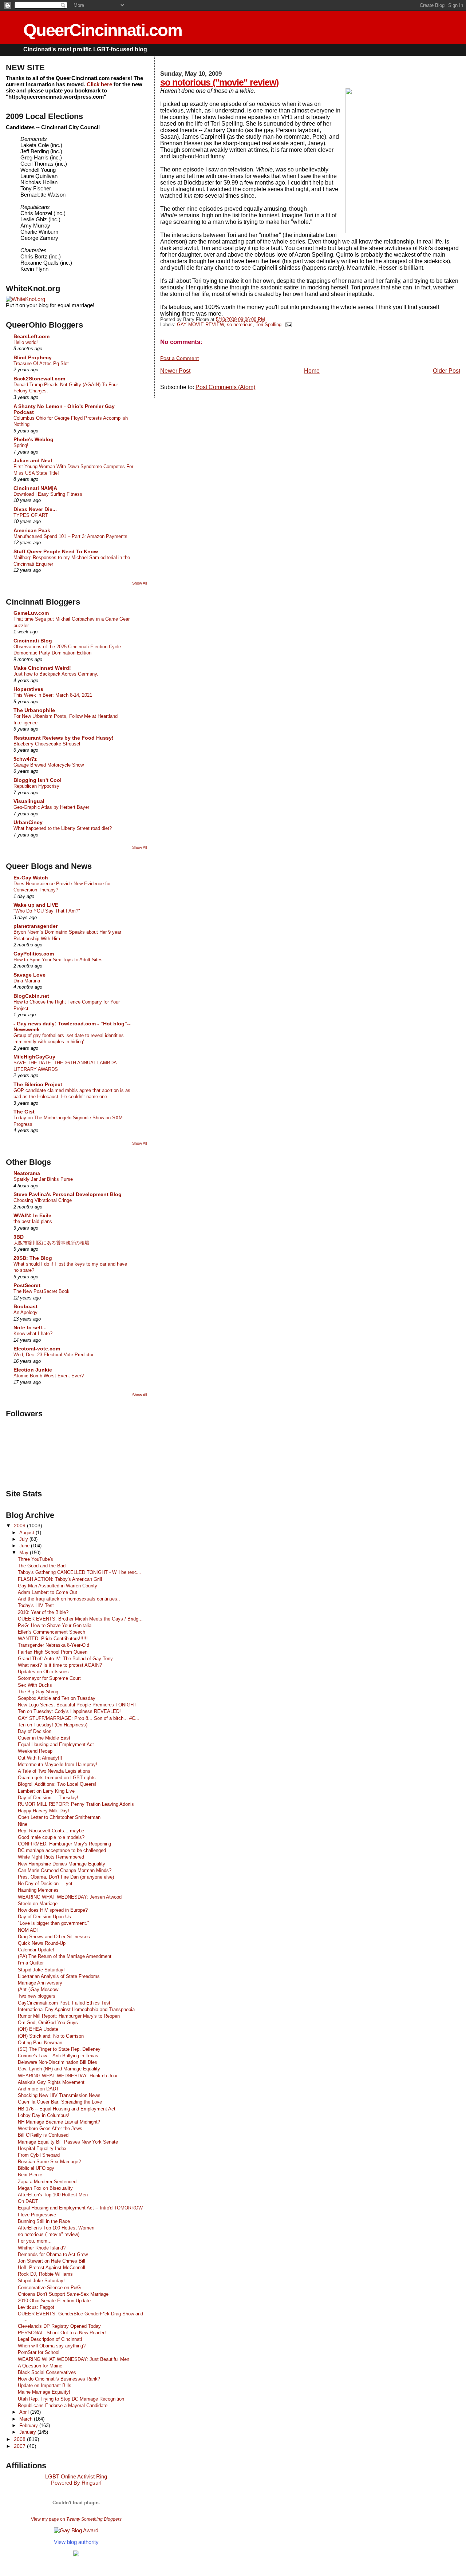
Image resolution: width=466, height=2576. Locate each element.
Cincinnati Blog (33, 641)
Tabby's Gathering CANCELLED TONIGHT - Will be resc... (80, 1572)
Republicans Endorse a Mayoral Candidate (63, 2405)
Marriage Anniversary (40, 1983)
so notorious (240, 325)
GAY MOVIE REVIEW (200, 325)
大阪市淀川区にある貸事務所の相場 (51, 1243)
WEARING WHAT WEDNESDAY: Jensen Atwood (70, 1897)
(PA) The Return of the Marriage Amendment (65, 1956)
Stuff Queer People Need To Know (56, 551)
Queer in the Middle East (44, 1738)
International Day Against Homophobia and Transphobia (76, 2009)
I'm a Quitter (31, 1963)
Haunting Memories (38, 1890)
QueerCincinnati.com (103, 30)
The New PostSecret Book (42, 1291)
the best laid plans (33, 1221)
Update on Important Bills (45, 2385)
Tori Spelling (268, 325)
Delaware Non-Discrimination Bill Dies (58, 2062)
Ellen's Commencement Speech (52, 1632)
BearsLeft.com (31, 336)
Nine (23, 1824)
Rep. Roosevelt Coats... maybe (51, 1831)
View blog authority (76, 2542)
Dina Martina (27, 981)
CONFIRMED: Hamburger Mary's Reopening (64, 1844)
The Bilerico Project (38, 1084)
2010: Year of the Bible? (43, 1612)
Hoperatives (28, 689)
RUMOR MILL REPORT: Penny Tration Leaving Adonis (76, 1804)
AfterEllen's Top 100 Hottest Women (56, 2228)
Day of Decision (35, 1731)
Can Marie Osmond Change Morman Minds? (65, 1870)
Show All (139, 583)
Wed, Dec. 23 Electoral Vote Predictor (54, 1355)
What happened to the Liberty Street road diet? (63, 828)
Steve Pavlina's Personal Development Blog (68, 1194)
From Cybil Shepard (39, 2155)
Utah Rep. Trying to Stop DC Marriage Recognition (71, 2399)
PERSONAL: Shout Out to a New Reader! (62, 2333)
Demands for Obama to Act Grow (53, 2254)
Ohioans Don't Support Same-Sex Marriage (63, 2294)
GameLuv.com (31, 613)
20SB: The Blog (33, 1258)
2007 (20, 2446)
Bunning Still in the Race (44, 2221)
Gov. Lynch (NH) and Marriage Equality (59, 2069)
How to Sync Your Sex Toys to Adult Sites (58, 960)
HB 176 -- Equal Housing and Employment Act (67, 2109)
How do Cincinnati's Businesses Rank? (59, 2379)
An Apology (25, 1312)
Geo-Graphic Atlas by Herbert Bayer (51, 807)
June (25, 1546)
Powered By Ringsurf (76, 2483)
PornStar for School (39, 2352)
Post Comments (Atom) (225, 387)
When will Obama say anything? (52, 2346)
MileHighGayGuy (34, 1057)
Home (312, 371)
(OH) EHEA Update (38, 2029)
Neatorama (27, 1173)
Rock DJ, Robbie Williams (45, 2274)
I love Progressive (37, 2215)
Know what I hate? (33, 1333)
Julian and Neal (33, 460)
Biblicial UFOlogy (36, 2168)
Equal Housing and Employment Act (56, 1744)
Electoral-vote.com (37, 1349)
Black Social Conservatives (47, 2372)
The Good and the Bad (42, 1566)
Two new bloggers (37, 1996)
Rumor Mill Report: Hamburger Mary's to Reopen (69, 2016)
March (27, 2419)
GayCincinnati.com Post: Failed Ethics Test (64, 2003)
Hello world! (26, 342)
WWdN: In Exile (32, 1215)
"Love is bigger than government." (54, 1923)
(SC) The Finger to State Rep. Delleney (59, 2049)
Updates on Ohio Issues (43, 1672)
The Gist (24, 1112)
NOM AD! (28, 1930)
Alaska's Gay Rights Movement (51, 2082)
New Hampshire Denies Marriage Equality (62, 1864)
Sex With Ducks (35, 1685)
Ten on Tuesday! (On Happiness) (53, 1725)
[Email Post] (287, 325)
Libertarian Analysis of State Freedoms (59, 1976)
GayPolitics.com (34, 954)
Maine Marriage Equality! (44, 2392)
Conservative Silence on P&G (49, 2288)
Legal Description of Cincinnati (50, 2339)
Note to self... (30, 1327)
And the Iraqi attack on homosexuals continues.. (69, 1599)
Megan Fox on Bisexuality (45, 2188)
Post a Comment (179, 358)
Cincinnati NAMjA (35, 488)
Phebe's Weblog (33, 439)
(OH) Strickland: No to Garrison (51, 2036)
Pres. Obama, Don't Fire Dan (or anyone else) (66, 1877)
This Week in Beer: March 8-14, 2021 (53, 695)
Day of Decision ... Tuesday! (48, 1798)
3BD (19, 1237)
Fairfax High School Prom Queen (53, 1652)
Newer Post (175, 371)
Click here (99, 84)
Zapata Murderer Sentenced (47, 2182)
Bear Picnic (30, 2175)
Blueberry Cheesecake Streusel (47, 744)
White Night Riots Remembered (51, 1857)
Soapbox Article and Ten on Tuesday (57, 1698)
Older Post (447, 371)
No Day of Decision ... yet (45, 1883)
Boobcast (25, 1306)
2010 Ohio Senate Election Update (54, 2301)
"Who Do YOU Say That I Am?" (47, 911)
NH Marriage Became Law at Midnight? (59, 2122)
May (25, 1553)
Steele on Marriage (38, 1904)
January (28, 2432)
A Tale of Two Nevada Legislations (54, 1771)
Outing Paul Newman (40, 2043)
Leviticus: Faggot (36, 2307)
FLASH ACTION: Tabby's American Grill (60, 1579)
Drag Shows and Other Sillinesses (54, 1937)
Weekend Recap (35, 1751)
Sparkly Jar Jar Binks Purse (43, 1179)
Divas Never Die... (35, 509)
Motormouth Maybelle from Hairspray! (58, 1764)
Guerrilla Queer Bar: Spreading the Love (60, 2102)
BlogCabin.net (31, 996)
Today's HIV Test (36, 1605)
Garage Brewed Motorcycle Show (49, 765)
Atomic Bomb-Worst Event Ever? (49, 1376)
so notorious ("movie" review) (219, 82)
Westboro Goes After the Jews (50, 2128)
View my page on (76, 2519)
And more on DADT (38, 2089)
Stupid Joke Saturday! (41, 1970)
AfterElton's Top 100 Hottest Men (53, 2195)
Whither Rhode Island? (42, 2248)
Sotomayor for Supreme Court (49, 1678)
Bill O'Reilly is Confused (43, 2135)
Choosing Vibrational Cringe (43, 1200)
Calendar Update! (36, 1950)
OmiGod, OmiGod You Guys (48, 2023)
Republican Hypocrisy (36, 786)
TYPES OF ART (31, 515)
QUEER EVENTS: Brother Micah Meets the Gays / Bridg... (80, 1619)
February (29, 2425)
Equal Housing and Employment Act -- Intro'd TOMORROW (80, 2208)
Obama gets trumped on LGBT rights (57, 1778)
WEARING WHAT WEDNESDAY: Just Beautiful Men (74, 2359)
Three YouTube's (35, 1559)
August (27, 1533)
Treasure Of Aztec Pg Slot (41, 363)
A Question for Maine (40, 2366)
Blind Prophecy (33, 357)
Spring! (21, 445)
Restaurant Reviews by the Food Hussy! (64, 738)
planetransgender (35, 926)
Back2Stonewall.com (39, 379)
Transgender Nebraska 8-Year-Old (54, 1645)
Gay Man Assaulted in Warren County (58, 1586)
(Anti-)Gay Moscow (38, 1989)
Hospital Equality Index (42, 2148)
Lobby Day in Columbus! (44, 2115)
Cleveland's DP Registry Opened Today (59, 2326)
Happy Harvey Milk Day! (44, 1811)
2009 (20, 1526)
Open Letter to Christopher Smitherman (59, 1817)
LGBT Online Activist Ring (76, 2476)
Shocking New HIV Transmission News (59, 2095)
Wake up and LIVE (36, 905)
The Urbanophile (34, 710)
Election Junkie (33, 1370)
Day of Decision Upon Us (44, 1917)
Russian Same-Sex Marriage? (49, 2162)
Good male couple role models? (51, 1837)
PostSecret (27, 1285)
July (24, 1539)
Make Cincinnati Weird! (42, 668)
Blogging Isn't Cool (37, 780)
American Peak (32, 530)
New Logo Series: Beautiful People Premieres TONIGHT (77, 1705)
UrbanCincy (28, 822)
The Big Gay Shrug (38, 1692)
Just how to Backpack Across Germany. (56, 674)
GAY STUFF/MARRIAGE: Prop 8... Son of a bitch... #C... (79, 1718)
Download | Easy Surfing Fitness (48, 494)
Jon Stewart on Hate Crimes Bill (52, 2261)
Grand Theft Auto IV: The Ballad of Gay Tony (65, 1659)
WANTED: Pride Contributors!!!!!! (53, 1639)
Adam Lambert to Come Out (48, 1592)
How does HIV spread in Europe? (53, 1910)
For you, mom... (35, 2241)
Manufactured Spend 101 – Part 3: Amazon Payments (70, 536)
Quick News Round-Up (42, 1943)
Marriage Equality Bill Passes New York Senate (68, 2142)
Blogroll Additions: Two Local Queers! (57, 1784)
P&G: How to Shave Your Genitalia (55, 1625)
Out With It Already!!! (40, 1758)
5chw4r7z (25, 759)
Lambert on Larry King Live (46, 1791)
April (25, 2412)
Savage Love (29, 975)
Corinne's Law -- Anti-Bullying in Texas (58, 2056)
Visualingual (29, 801)
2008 (20, 2439)
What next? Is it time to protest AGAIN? (60, 1665)
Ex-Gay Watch (31, 878)
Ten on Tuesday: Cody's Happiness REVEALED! (69, 1711)
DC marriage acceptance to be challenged (62, 1850)
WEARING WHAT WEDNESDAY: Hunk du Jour (68, 2076)
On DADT (28, 2201)
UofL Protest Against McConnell (52, 2268)
